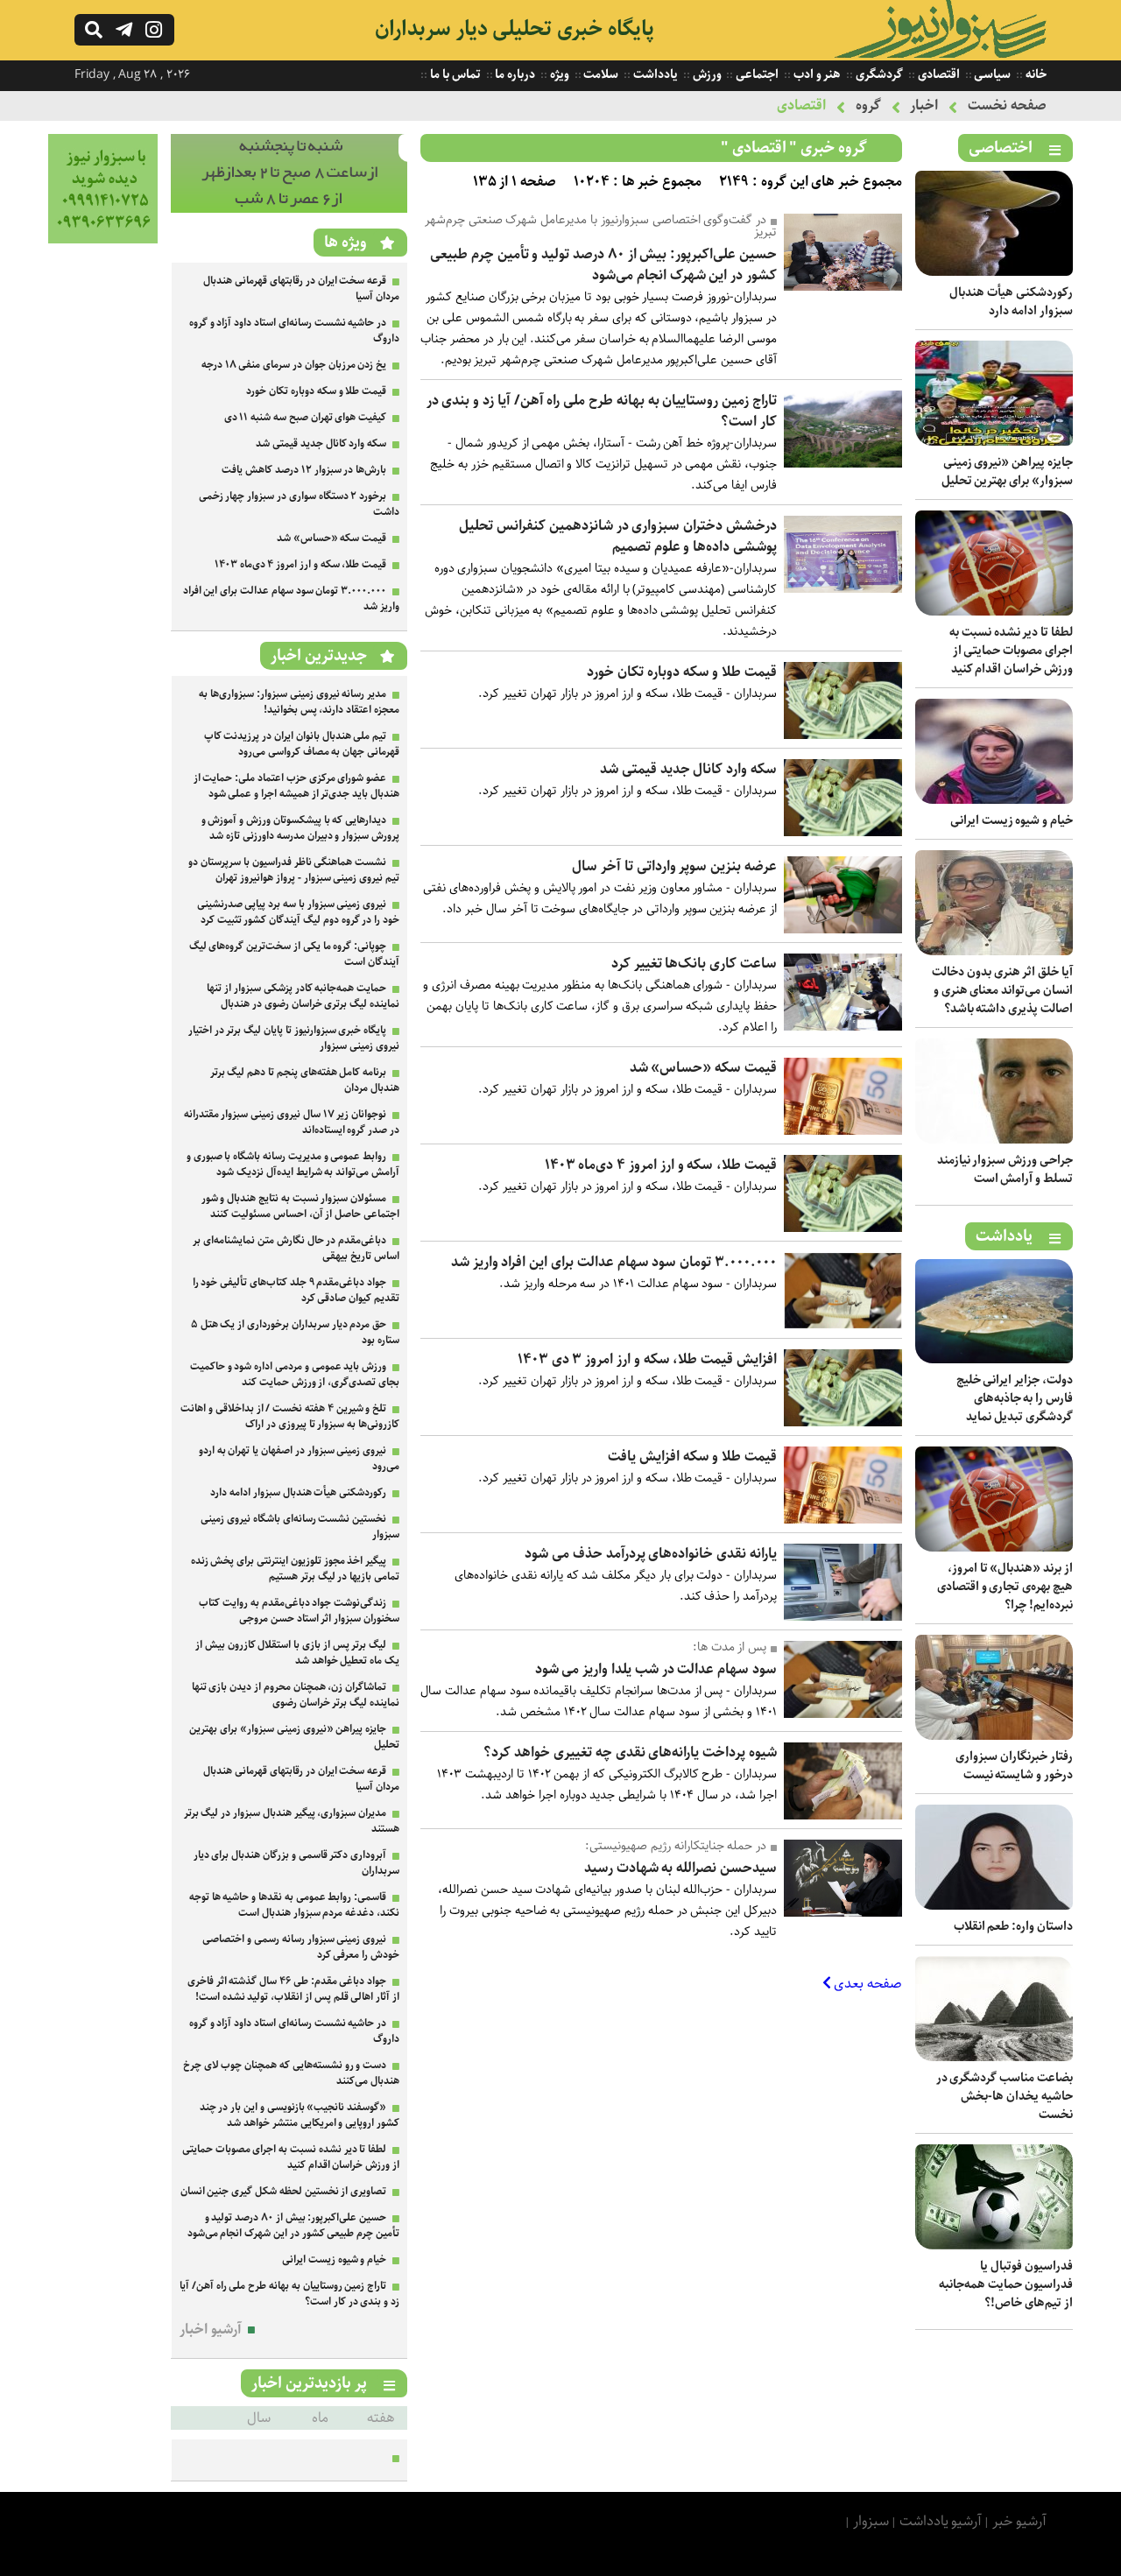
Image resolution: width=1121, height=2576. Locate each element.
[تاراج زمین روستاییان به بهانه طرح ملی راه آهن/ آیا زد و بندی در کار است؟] (843, 464)
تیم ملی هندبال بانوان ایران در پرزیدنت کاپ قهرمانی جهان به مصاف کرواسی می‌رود (302, 744)
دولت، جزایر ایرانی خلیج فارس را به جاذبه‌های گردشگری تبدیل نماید (1015, 1398)
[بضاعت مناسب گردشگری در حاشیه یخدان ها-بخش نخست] (994, 2057)
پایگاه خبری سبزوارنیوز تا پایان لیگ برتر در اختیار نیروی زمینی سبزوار (294, 1038)
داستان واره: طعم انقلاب (1013, 1926)
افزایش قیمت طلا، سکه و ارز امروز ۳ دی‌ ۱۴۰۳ (647, 1359)
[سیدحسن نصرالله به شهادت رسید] (843, 1913)
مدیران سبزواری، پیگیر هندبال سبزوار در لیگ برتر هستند (292, 1821)
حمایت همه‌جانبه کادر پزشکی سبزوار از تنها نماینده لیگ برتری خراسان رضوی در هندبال (303, 996)
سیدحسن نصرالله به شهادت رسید (680, 1868)
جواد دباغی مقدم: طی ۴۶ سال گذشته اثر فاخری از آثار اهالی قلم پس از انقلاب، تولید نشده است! (293, 1989)
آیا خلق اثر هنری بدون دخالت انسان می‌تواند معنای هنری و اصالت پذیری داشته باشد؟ (1002, 990)
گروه (868, 106)
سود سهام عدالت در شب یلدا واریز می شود (656, 1669)
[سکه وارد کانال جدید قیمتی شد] (843, 832)
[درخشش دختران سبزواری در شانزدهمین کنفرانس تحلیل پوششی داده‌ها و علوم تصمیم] (843, 589)
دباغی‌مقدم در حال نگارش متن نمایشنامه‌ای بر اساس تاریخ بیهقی (296, 1248)
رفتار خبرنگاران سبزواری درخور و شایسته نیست (1014, 1766)
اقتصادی (938, 74)
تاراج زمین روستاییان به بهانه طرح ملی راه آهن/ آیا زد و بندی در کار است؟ (602, 411)
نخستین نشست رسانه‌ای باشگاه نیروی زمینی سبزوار (300, 1527)
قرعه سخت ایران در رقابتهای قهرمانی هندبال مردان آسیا (301, 289)
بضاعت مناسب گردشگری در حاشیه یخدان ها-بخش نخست (1005, 2096)
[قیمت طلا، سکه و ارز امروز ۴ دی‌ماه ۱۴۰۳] (843, 1228)
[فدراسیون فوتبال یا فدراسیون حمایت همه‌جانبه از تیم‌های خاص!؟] (994, 2245)
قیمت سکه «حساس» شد (703, 1068)
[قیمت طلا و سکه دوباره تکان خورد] (843, 735)
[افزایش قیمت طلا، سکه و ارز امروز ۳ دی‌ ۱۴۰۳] (843, 1422)
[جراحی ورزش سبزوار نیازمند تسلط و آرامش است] (994, 1140)
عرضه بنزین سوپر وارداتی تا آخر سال (674, 866)
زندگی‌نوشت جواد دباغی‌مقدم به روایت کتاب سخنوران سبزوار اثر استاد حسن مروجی (299, 1611)
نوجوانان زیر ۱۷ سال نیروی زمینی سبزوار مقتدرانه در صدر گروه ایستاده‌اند (292, 1122)
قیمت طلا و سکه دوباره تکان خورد (682, 672)
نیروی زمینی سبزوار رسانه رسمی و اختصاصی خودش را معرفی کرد (301, 1947)
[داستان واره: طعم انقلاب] (994, 1906)
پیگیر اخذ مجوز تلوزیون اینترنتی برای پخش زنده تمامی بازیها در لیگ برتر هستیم (295, 1569)
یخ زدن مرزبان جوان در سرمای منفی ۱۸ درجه (294, 365)
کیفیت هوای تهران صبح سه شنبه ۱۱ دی (306, 417)
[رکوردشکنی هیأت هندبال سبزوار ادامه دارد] (994, 272)
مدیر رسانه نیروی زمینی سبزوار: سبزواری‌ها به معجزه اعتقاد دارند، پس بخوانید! (299, 702)
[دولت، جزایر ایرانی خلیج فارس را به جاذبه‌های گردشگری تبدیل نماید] (994, 1359)
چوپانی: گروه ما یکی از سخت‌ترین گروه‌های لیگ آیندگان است (294, 954)
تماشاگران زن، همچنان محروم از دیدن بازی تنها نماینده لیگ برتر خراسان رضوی (296, 1695)
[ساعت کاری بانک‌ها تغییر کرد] (843, 1027)
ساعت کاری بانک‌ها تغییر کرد (694, 964)
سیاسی (992, 74)
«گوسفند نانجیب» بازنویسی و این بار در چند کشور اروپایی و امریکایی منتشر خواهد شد (300, 2115)
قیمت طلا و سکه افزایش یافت (692, 1457)
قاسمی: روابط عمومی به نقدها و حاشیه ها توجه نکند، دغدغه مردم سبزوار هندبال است (294, 1905)
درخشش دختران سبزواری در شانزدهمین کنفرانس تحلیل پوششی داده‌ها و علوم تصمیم (618, 536)
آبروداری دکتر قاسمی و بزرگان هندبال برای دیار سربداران (296, 1863)
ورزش (706, 74)
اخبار (924, 106)
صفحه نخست (1007, 106)
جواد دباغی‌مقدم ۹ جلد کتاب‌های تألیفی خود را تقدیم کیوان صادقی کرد (296, 1290)
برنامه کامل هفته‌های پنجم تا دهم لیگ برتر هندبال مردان (305, 1080)
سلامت (600, 74)
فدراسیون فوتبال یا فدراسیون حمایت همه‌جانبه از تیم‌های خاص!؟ (1006, 2284)
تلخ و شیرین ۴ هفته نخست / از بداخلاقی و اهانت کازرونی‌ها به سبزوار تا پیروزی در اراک (290, 1416)
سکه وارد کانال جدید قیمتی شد (688, 769)
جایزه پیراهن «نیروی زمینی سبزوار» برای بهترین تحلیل (1007, 472)
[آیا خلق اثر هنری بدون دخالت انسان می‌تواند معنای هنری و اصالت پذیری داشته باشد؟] (994, 951)
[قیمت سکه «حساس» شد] (843, 1131)
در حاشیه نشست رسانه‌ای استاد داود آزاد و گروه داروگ (294, 331)
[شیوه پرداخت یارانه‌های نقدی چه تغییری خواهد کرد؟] (843, 1816)
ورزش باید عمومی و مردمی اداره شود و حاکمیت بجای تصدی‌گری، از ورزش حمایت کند (295, 1374)
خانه (1035, 74)
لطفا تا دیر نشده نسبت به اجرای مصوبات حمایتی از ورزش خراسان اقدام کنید (1011, 651)
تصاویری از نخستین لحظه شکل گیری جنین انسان (284, 2191)
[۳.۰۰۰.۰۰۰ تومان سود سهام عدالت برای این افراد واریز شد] (843, 1325)
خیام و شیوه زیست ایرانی (1012, 820)
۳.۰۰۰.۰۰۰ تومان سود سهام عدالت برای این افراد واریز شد (614, 1262)
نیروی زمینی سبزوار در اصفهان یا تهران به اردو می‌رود (299, 1458)
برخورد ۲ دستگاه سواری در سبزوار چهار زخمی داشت (299, 504)
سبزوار (871, 2521)
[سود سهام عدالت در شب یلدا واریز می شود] (843, 1714)
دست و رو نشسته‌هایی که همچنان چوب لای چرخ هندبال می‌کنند (291, 2073)
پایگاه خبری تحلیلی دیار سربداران (515, 29)
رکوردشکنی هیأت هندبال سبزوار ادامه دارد (1011, 302)
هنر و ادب (816, 74)
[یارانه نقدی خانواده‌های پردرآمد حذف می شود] (843, 1617)
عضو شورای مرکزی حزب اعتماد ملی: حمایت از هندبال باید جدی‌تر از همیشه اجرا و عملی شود (296, 786)
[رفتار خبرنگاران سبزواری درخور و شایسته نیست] (994, 1736)
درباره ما (515, 74)
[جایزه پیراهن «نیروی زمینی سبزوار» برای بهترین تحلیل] (994, 442)
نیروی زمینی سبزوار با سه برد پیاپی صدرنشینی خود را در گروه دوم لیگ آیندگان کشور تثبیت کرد (298, 912)
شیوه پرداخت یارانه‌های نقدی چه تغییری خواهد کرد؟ (630, 1753)
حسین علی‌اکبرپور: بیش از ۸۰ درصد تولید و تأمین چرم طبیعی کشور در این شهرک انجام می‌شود (603, 265)
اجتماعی (756, 74)
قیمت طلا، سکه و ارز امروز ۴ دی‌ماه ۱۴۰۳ (661, 1165)
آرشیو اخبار (211, 2330)
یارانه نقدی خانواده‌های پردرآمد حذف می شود (651, 1554)
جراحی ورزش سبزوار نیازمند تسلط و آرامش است (1005, 1169)
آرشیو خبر (1019, 2521)
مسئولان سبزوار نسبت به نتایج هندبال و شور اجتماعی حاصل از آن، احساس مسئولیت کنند (300, 1206)
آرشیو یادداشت (941, 2521)
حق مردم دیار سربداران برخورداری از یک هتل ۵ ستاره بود (295, 1332)
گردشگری (878, 74)
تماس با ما (454, 74)
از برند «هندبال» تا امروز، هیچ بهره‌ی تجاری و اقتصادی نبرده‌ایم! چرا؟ (1005, 1587)
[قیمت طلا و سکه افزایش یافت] (843, 1520)
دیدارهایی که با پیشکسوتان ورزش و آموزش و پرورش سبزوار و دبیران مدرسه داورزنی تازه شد (300, 828)
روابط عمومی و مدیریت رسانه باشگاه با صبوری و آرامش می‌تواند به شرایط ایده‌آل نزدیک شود (293, 1164)
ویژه (558, 74)
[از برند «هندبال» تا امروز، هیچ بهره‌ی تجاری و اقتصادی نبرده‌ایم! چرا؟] (994, 1548)
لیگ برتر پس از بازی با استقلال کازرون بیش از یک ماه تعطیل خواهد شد (297, 1653)
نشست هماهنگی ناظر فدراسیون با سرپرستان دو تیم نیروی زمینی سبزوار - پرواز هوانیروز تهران (294, 870)
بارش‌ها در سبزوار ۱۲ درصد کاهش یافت (304, 470)
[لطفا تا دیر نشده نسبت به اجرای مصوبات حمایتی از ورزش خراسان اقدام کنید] (994, 612)
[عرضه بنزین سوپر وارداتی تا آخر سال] (843, 929)
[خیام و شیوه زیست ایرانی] (994, 800)
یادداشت (654, 74)
